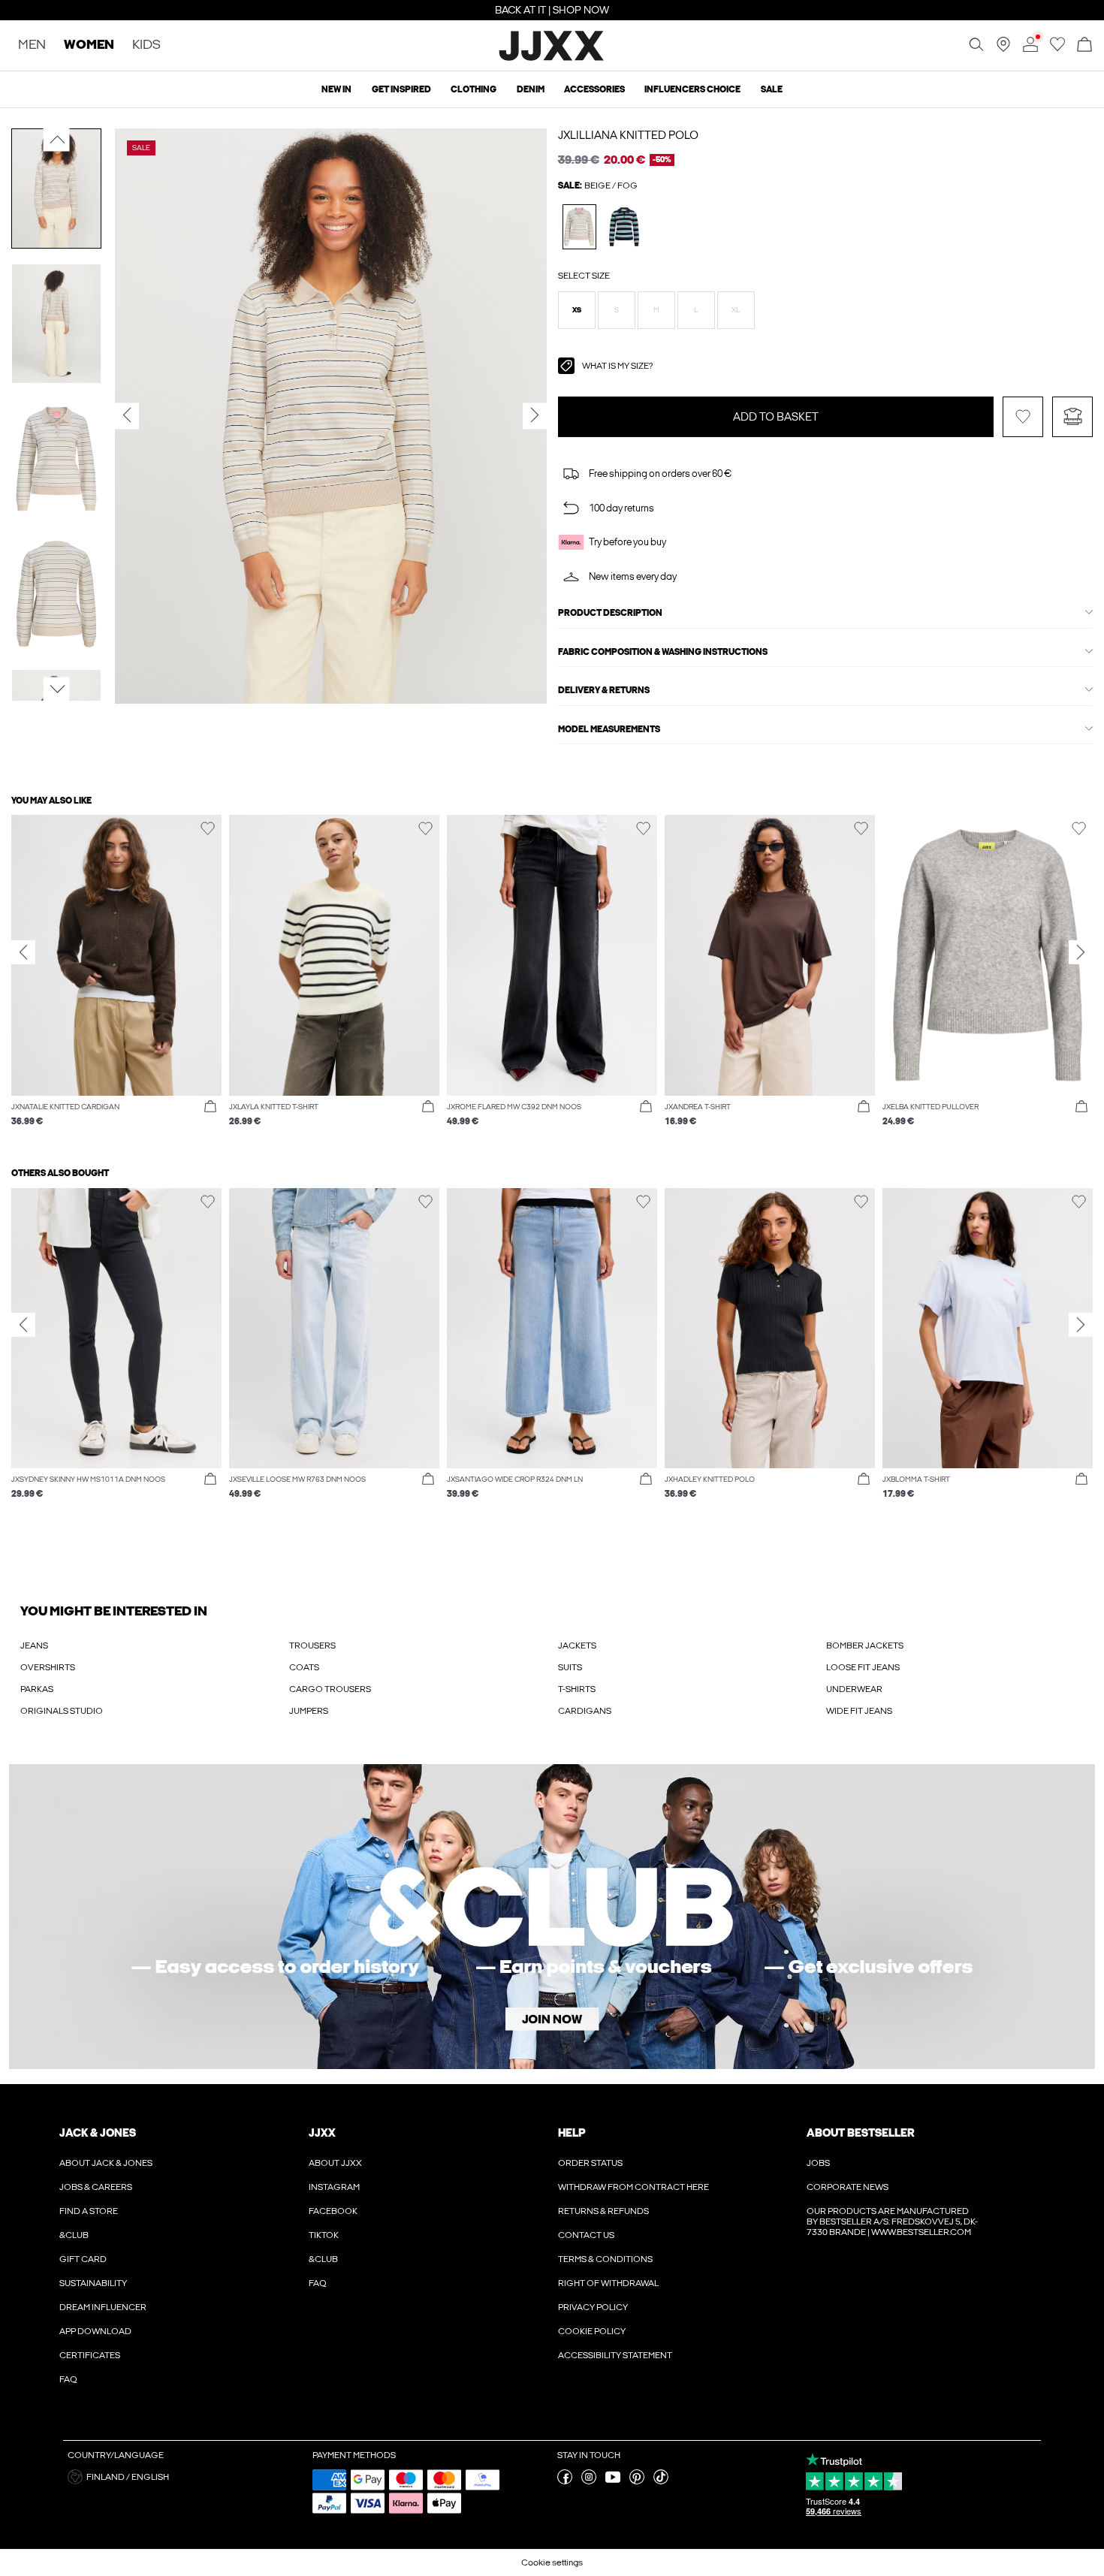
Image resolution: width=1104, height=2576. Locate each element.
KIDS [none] (146, 45)
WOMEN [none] (89, 45)
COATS (304, 1667)
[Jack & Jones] (552, 59)
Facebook (333, 2211)
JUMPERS (309, 1711)
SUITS (570, 1667)
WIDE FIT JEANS (859, 1711)
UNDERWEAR (854, 1689)
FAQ (68, 2379)
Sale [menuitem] (772, 89)
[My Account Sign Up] (552, 1917)
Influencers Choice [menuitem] (692, 89)
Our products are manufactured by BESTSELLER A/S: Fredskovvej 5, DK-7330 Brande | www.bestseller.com (892, 2222)
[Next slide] (1081, 952)
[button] (577, 310)
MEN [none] (32, 45)
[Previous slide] (23, 952)
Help (572, 2133)
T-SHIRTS (577, 1689)
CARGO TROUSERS (330, 1689)
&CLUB (74, 2235)
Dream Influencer (103, 2307)
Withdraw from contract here (633, 2187)
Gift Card (83, 2259)
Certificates (90, 2355)
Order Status (590, 2163)
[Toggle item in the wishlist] (1023, 417)
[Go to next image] (57, 689)
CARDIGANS (585, 1711)
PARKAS (37, 1689)
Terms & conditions (605, 2259)
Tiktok (324, 2235)
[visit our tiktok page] (661, 2481)
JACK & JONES (98, 2133)
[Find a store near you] (1003, 49)
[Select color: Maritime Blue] (624, 226)
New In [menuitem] (336, 89)
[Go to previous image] (57, 140)
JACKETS (577, 1645)
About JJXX (335, 2163)
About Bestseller (860, 2133)
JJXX (322, 2133)
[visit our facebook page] (565, 2481)
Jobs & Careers (96, 2187)
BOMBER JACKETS (865, 1645)
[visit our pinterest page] (637, 2481)
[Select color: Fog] (579, 226)
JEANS (34, 1645)
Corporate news (848, 2187)
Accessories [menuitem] (594, 89)
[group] (116, 978)
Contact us (586, 2235)
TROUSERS (312, 1645)
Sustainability (93, 2283)
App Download (95, 2331)
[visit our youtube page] (613, 2481)
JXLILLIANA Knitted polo (628, 135)
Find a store (89, 2211)
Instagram (334, 2187)
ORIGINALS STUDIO (62, 1711)
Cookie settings (552, 2562)
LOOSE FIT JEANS (863, 1667)
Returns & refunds (603, 2211)
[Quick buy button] (210, 1107)
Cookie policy (592, 2331)
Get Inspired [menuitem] (401, 89)
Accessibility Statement (615, 2355)
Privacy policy (593, 2307)
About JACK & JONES (106, 2163)
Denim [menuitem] (531, 89)
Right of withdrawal (608, 2283)
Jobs (818, 2163)
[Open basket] (1084, 45)
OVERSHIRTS (48, 1667)
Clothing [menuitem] (474, 89)
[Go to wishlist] (1057, 49)
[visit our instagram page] (589, 2481)
